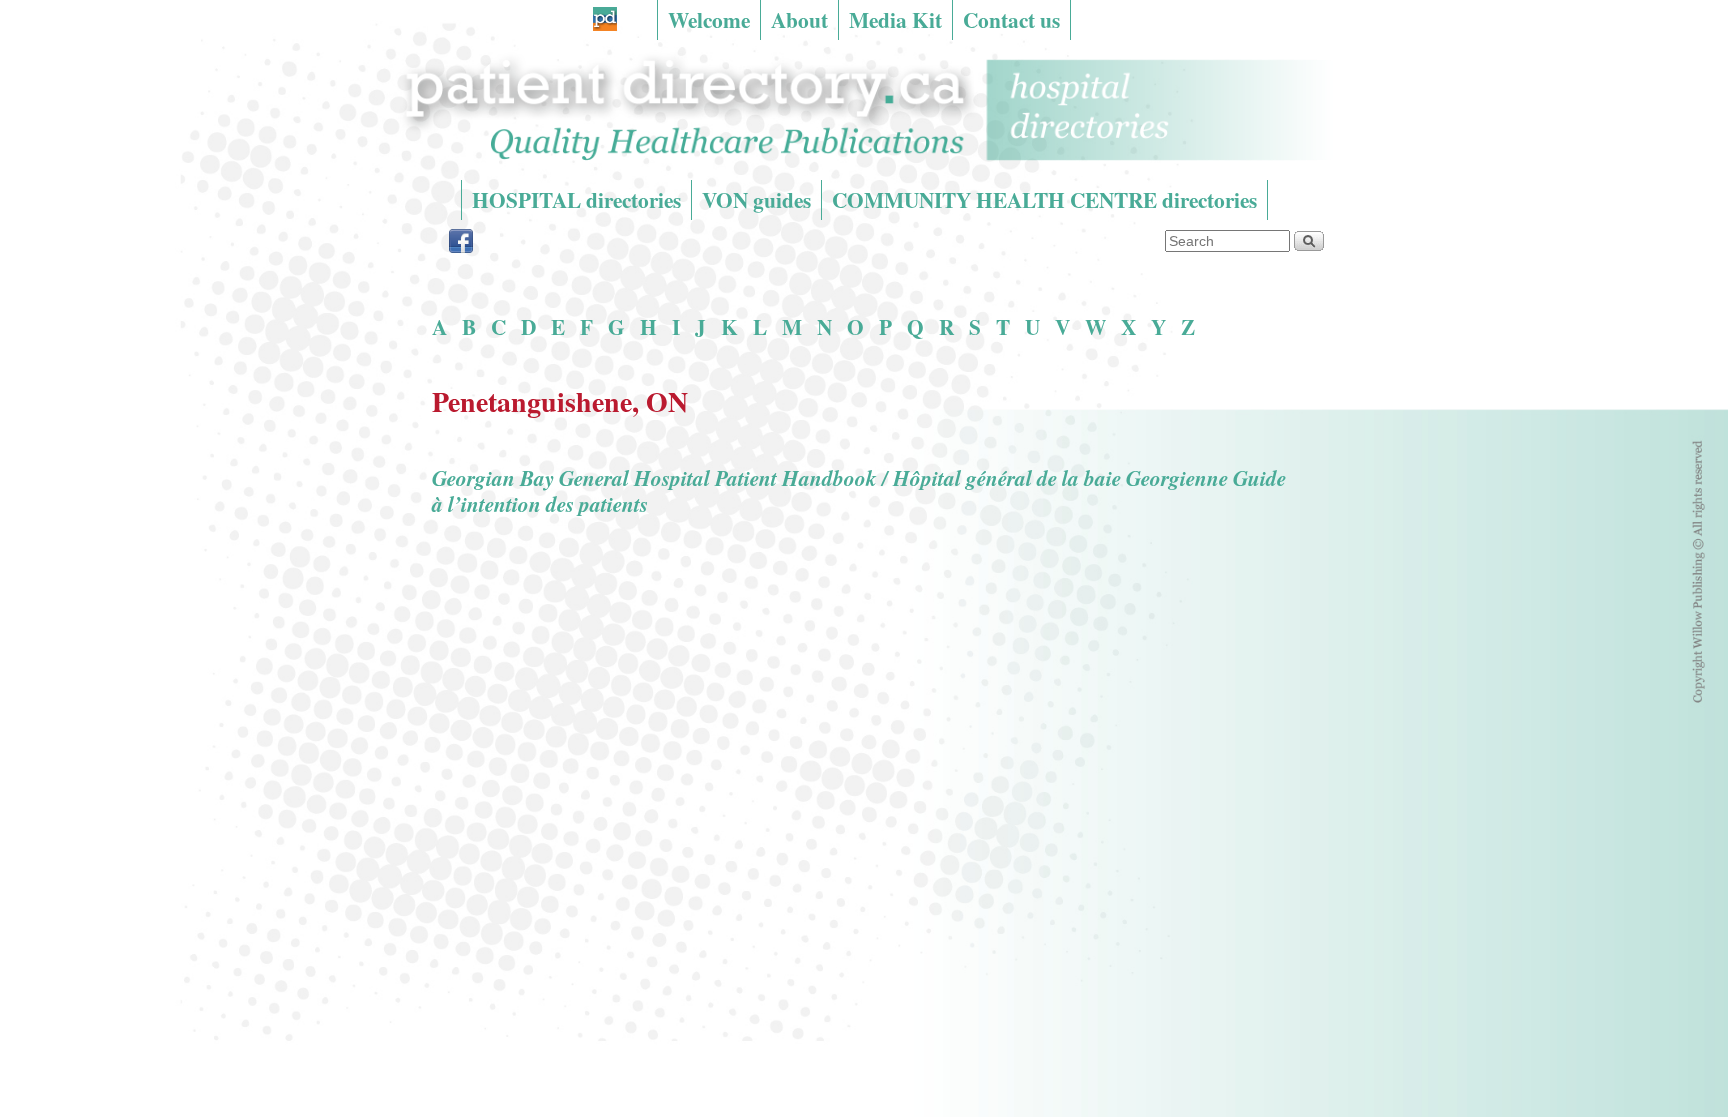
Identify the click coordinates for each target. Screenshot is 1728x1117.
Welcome (709, 19)
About (799, 19)
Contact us (1011, 19)
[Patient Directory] (864, 110)
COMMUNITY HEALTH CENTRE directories (1044, 199)
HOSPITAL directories (576, 199)
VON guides (756, 199)
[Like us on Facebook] (461, 247)
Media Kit (895, 19)
